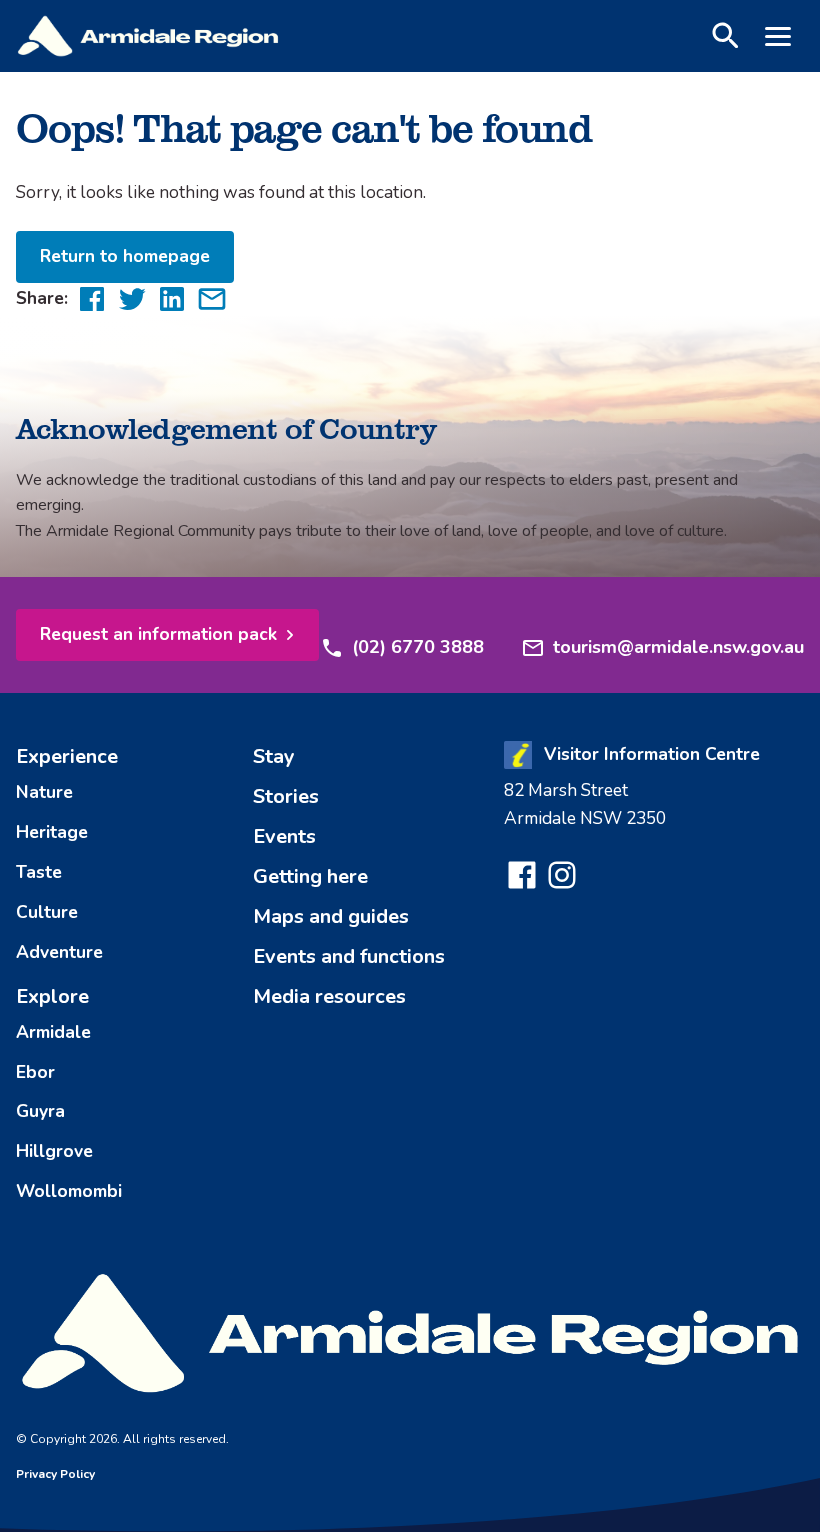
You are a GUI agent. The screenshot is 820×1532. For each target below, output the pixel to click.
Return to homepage (125, 256)
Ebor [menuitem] (35, 1072)
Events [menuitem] (284, 836)
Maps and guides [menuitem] (331, 916)
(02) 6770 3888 (418, 647)
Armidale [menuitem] (53, 1032)
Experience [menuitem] (67, 756)
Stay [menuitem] (274, 756)
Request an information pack (158, 634)
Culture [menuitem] (47, 912)
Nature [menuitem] (44, 792)
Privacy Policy (55, 1474)
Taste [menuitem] (39, 872)
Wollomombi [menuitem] (69, 1191)
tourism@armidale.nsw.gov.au (678, 647)
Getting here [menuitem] (310, 876)
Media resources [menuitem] (329, 996)
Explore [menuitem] (52, 996)
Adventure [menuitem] (59, 952)
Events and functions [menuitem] (349, 956)
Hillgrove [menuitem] (54, 1151)
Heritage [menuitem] (52, 832)
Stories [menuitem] (286, 796)
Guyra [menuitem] (40, 1111)
